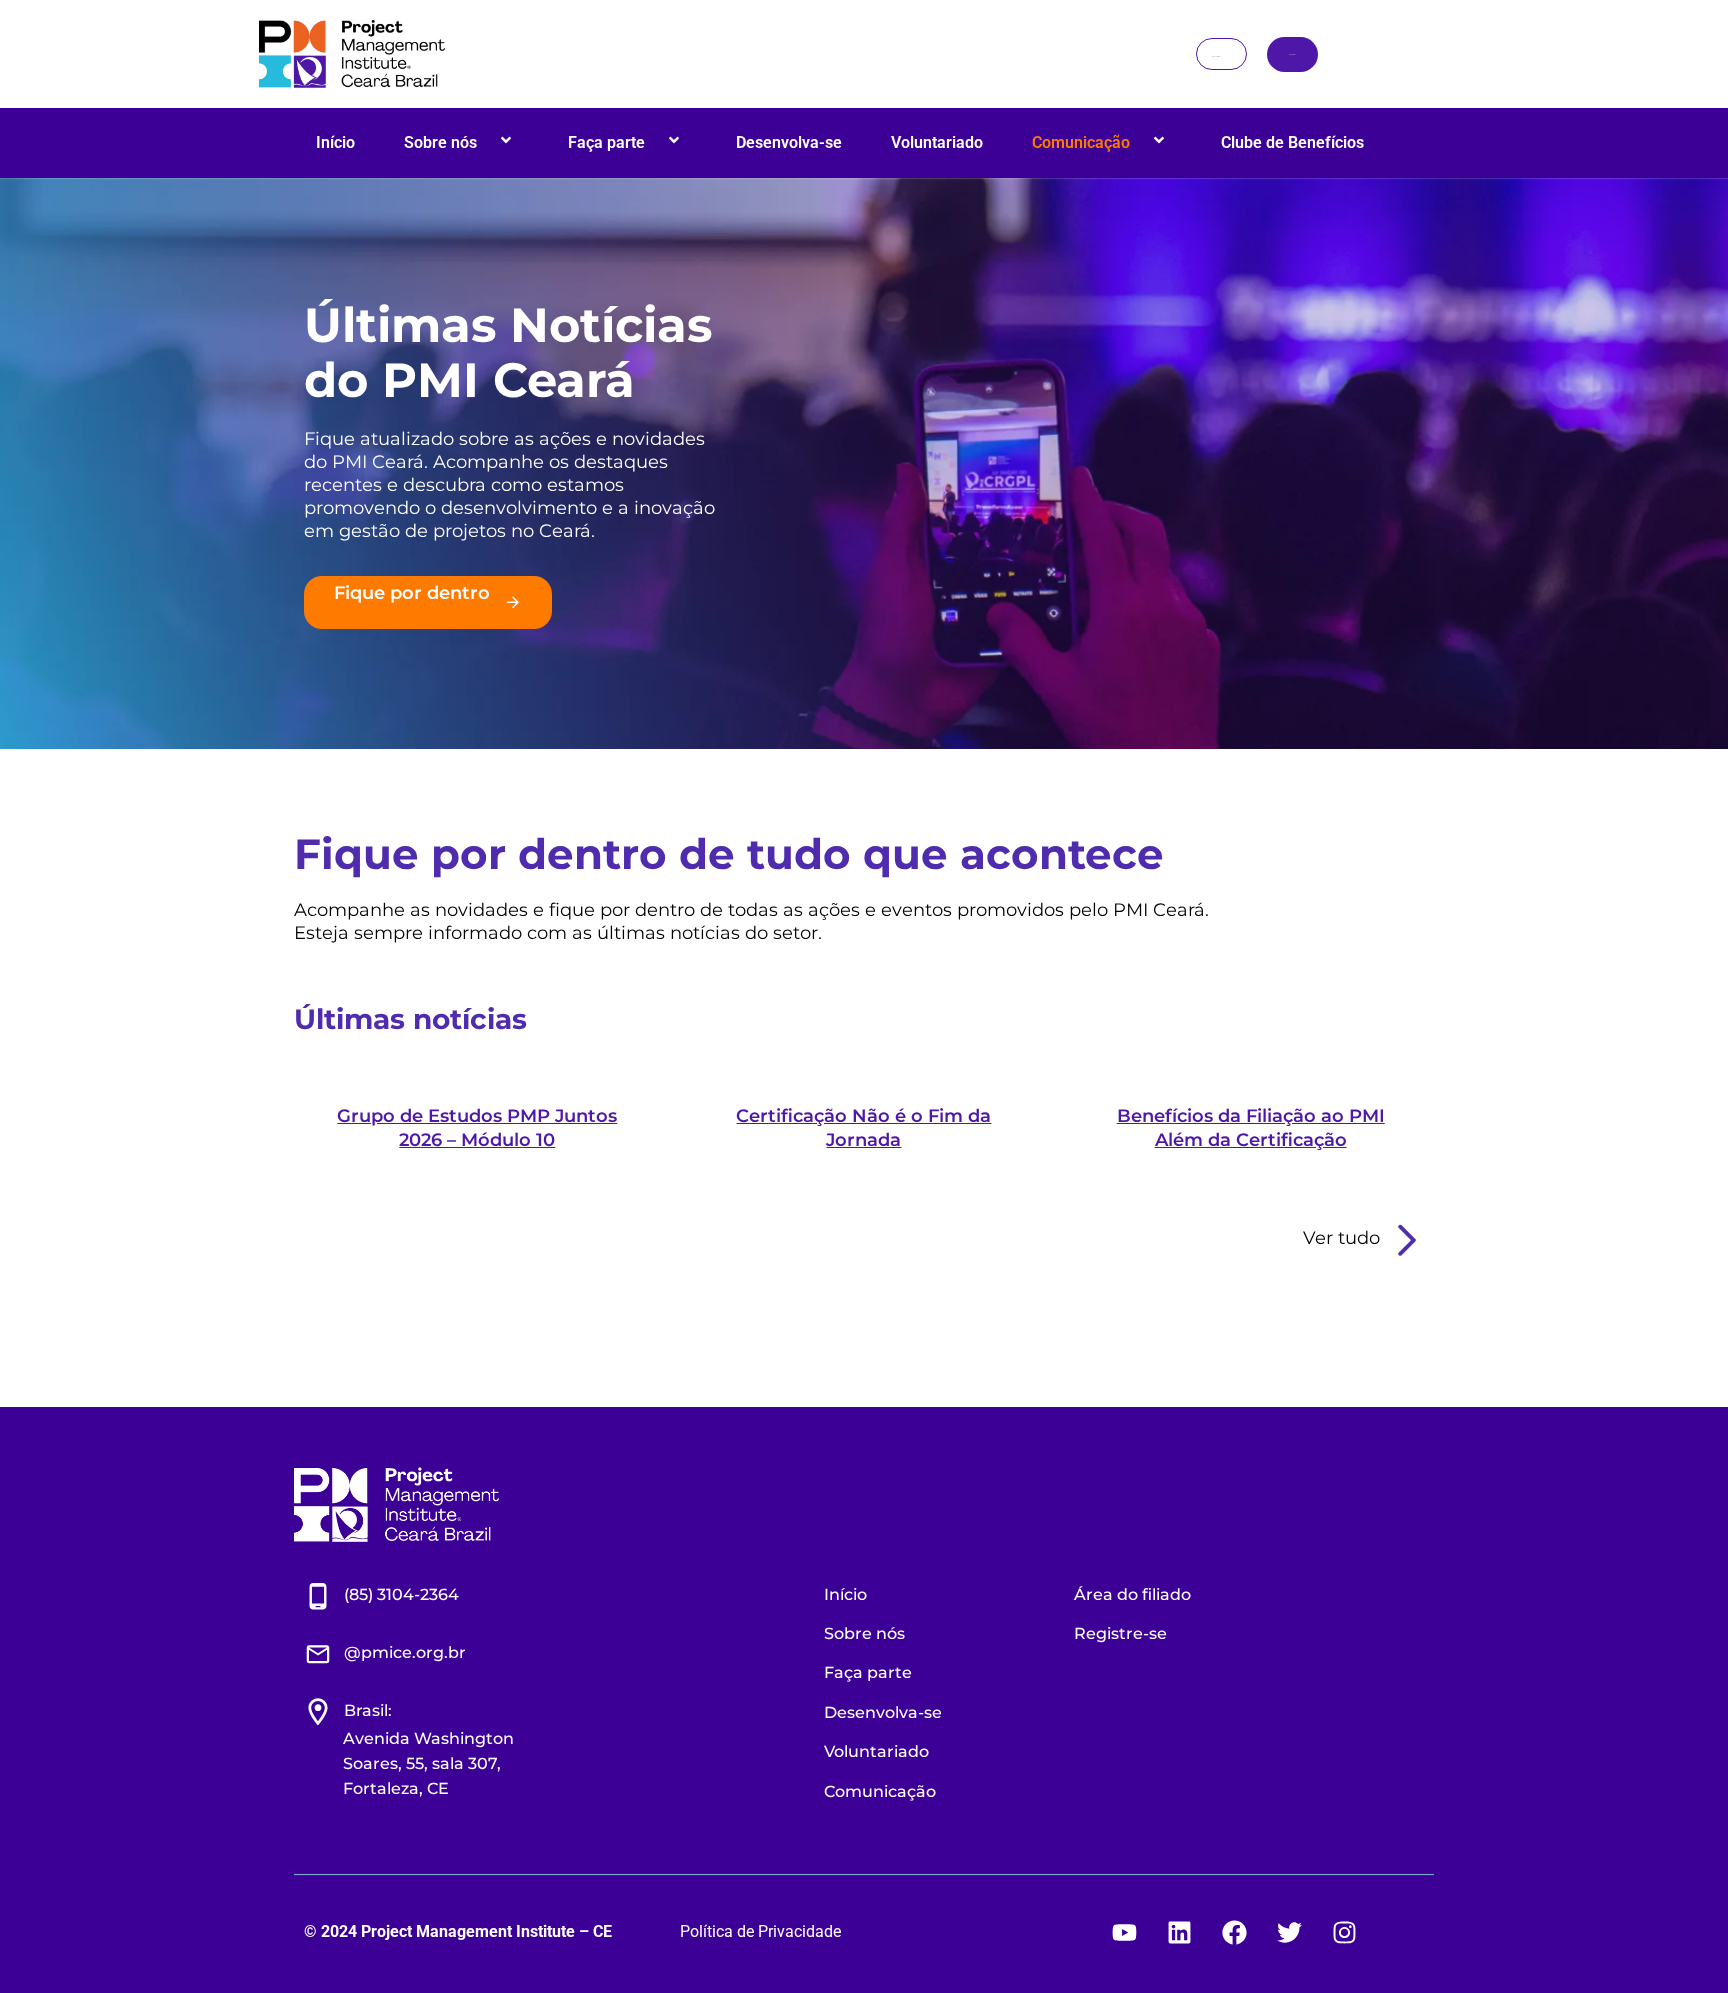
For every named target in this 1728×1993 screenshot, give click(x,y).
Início (335, 142)
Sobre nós (440, 142)
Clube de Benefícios (1292, 142)
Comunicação (1081, 142)
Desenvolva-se (789, 142)
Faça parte (606, 142)
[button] (485, 142)
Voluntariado (937, 142)
